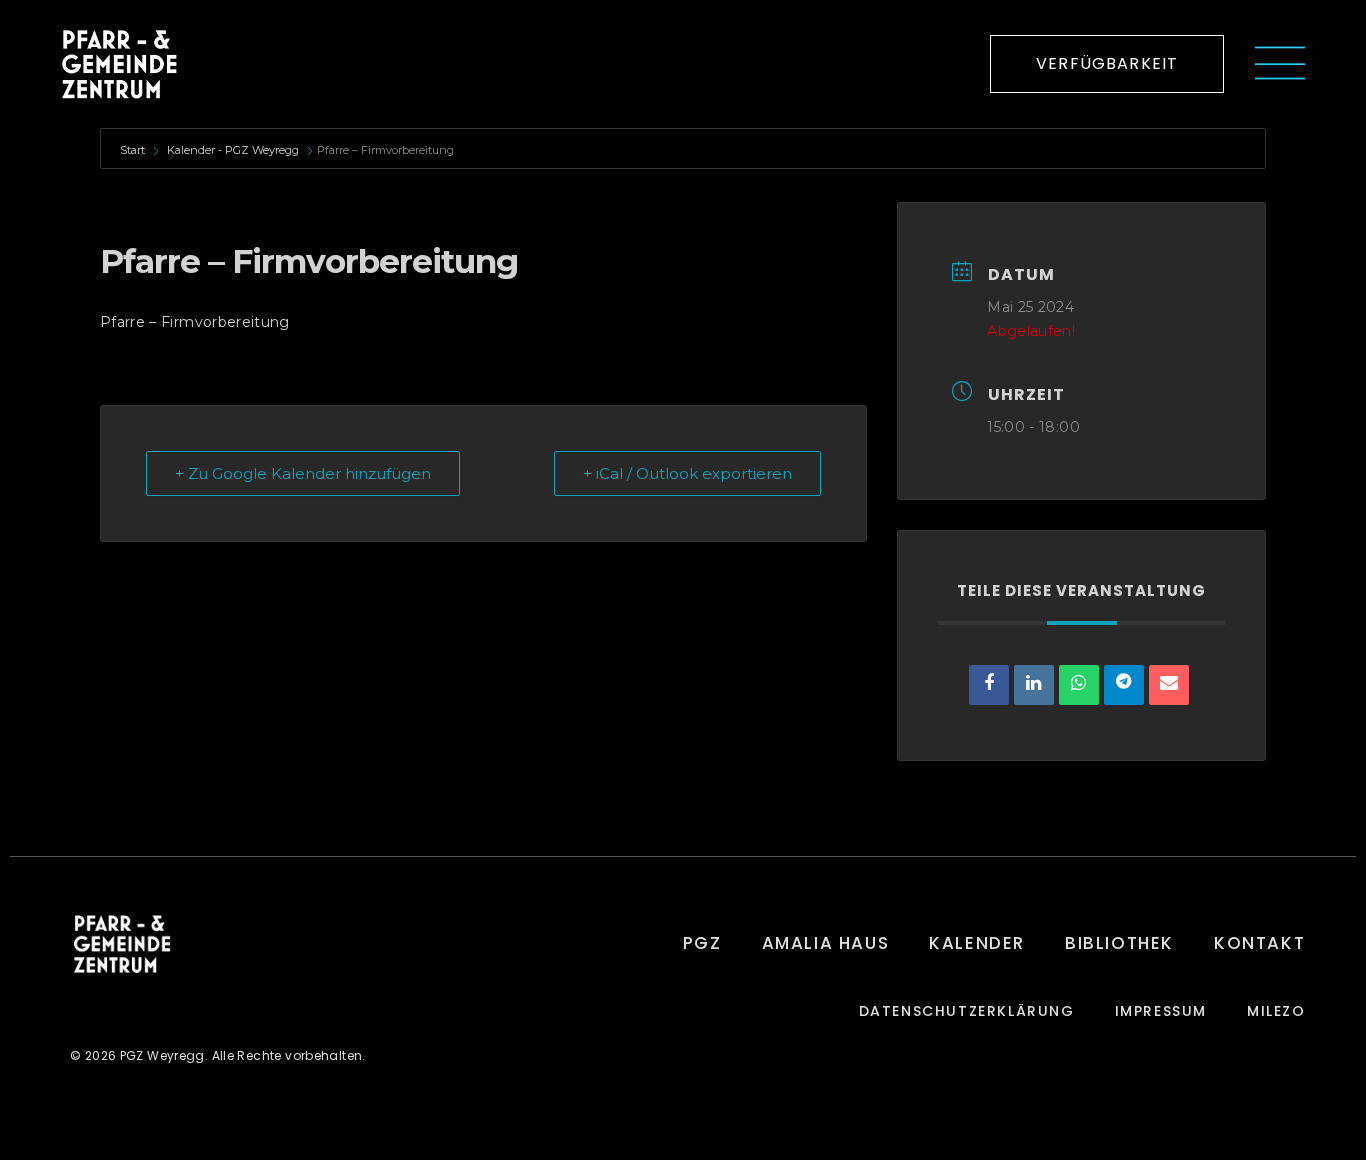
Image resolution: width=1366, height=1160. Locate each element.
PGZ (702, 943)
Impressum (1161, 1011)
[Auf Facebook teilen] (989, 685)
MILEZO (1276, 1011)
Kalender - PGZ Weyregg (233, 150)
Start (134, 150)
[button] (1107, 64)
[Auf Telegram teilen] (1124, 685)
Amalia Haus (826, 943)
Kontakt (1259, 943)
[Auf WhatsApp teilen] (1079, 685)
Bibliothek (1119, 943)
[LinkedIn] (1034, 685)
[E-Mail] (1169, 685)
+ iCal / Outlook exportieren (687, 473)
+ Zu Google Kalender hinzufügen (303, 473)
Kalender (977, 943)
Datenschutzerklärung (967, 1011)
